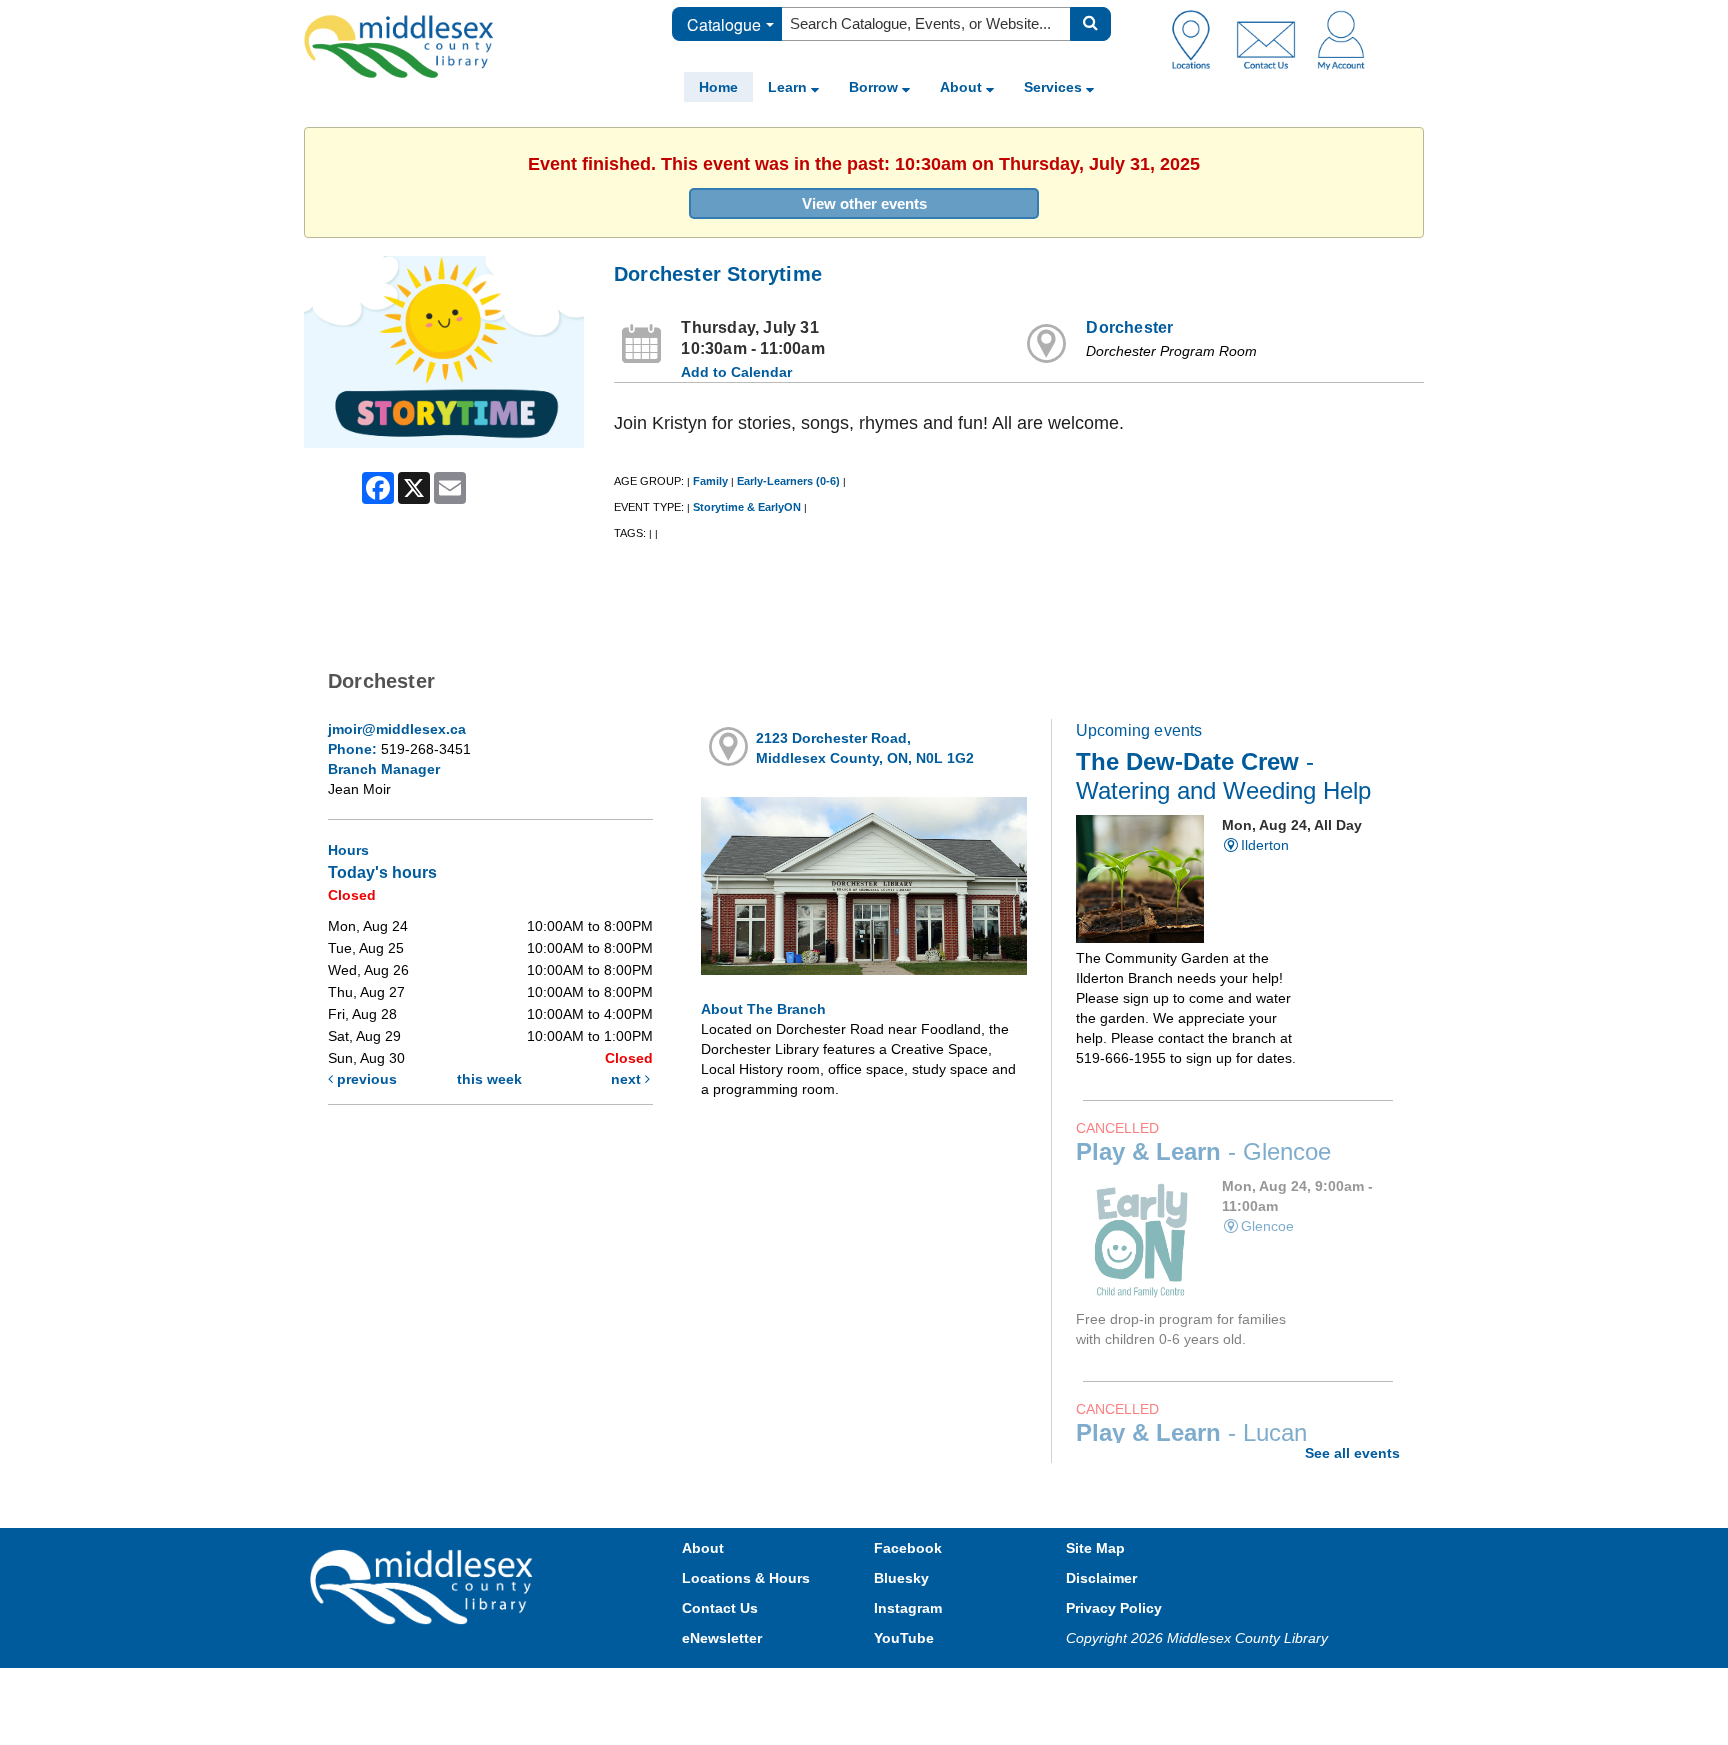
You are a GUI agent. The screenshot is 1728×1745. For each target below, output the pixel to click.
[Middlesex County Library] (424, 1586)
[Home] (399, 46)
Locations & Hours (746, 1578)
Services (1055, 87)
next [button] (628, 1079)
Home (718, 87)
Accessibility (906, 1687)
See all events (1352, 1453)
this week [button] (489, 1079)
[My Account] (1341, 39)
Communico (995, 1687)
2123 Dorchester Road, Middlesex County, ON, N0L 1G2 (865, 748)
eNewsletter (722, 1638)
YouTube (904, 1638)
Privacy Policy (1114, 1608)
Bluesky (901, 1578)
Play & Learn (1203, 1152)
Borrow (875, 87)
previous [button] (365, 1079)
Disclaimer (1101, 1578)
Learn (789, 87)
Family (710, 481)
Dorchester (1129, 327)
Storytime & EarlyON (747, 507)
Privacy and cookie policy (776, 1687)
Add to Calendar (736, 372)
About (963, 87)
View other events (864, 203)
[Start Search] (1090, 24)
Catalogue (724, 24)
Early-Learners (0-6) (788, 481)
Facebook (908, 1548)
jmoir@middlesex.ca (397, 729)
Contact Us (720, 1608)
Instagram (908, 1608)
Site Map (1095, 1548)
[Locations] (1198, 39)
